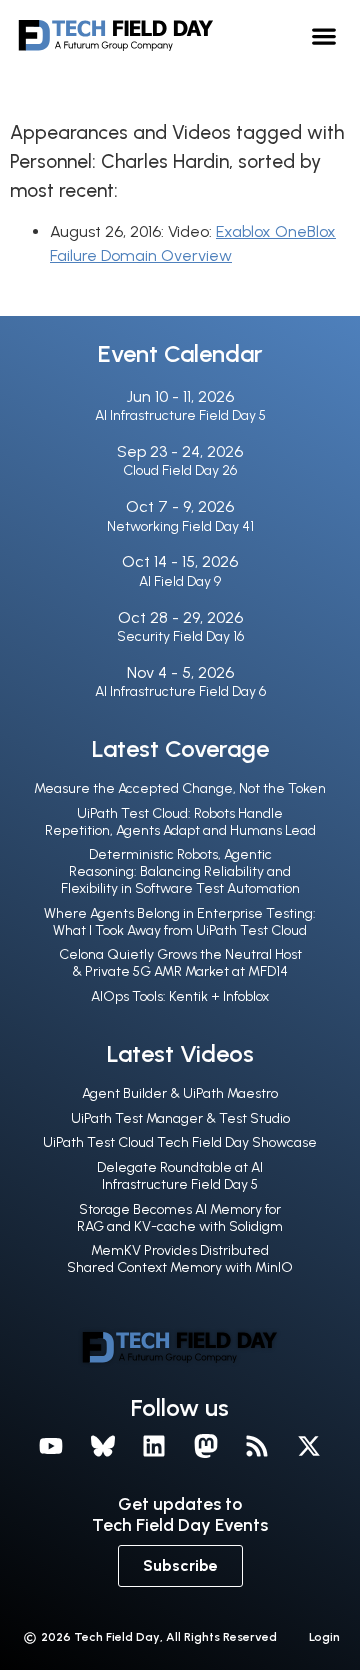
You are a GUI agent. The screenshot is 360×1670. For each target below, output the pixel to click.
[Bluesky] (103, 1447)
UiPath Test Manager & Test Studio (180, 1118)
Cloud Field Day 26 (180, 470)
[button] (324, 35)
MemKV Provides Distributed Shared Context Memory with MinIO (180, 1259)
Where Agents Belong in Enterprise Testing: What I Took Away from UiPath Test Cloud (180, 922)
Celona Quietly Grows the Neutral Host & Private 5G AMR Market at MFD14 (180, 963)
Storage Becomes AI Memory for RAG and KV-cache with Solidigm (180, 1218)
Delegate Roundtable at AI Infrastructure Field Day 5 (180, 1176)
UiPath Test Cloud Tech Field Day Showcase (180, 1142)
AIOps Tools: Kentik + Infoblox (180, 996)
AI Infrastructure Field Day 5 (180, 415)
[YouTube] (51, 1447)
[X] (309, 1447)
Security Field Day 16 (180, 636)
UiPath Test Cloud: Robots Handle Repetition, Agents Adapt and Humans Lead (180, 822)
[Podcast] (258, 1447)
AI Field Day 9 (180, 581)
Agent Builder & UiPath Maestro (180, 1093)
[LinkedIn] (154, 1447)
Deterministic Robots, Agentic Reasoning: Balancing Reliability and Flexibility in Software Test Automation (180, 871)
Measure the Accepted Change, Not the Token (180, 788)
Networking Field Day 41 (180, 526)
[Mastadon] (206, 1447)
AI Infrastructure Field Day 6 (180, 691)
